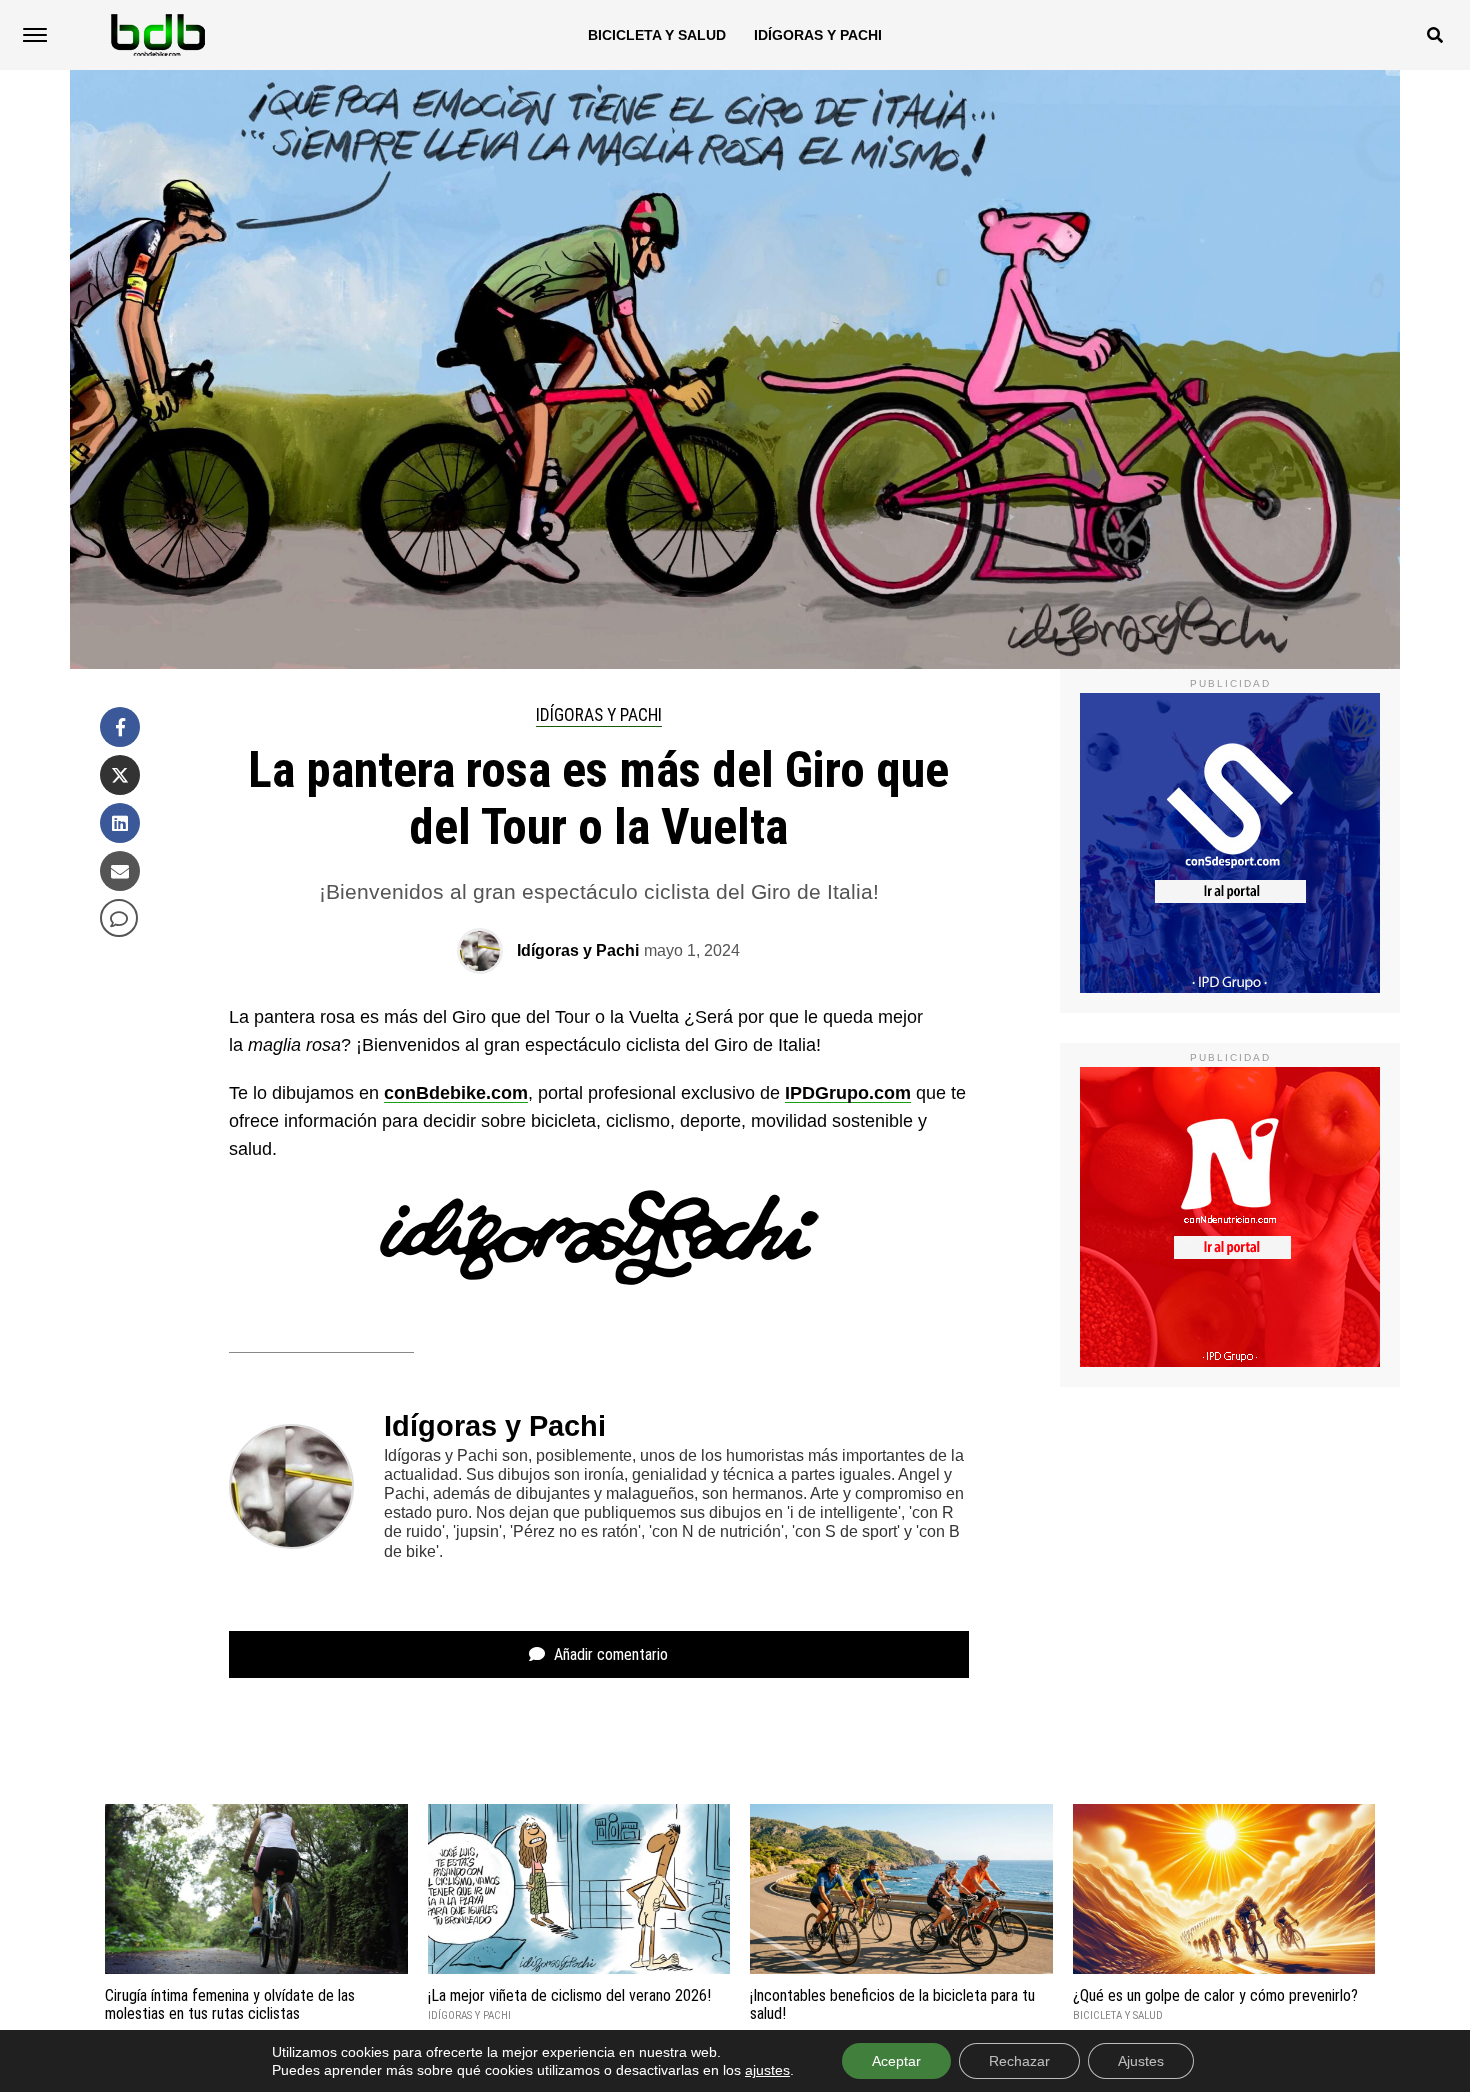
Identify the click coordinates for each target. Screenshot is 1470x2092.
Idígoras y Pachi (818, 35)
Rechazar (1019, 2061)
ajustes (767, 2070)
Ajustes (1141, 2061)
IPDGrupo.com (848, 1093)
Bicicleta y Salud (657, 35)
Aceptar (896, 2061)
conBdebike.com (456, 1093)
